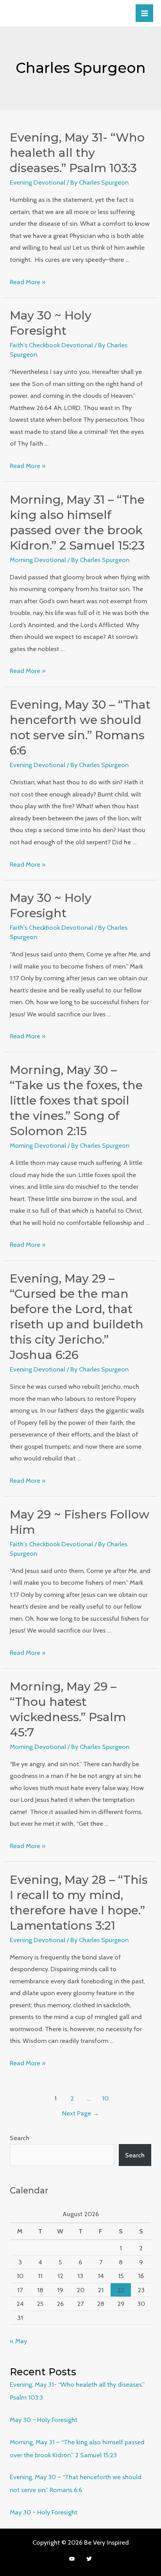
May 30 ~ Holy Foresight (44, 2420)
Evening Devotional (38, 182)
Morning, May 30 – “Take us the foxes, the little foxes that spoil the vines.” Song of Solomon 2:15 (76, 1100)
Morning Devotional (38, 560)
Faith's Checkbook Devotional (51, 345)
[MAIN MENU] (144, 13)
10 (105, 2098)
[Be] (72, 2559)
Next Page (81, 2113)
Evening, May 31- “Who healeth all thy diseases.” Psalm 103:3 (77, 153)
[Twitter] (89, 2559)
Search (20, 2138)
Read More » (28, 282)
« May (18, 2341)
